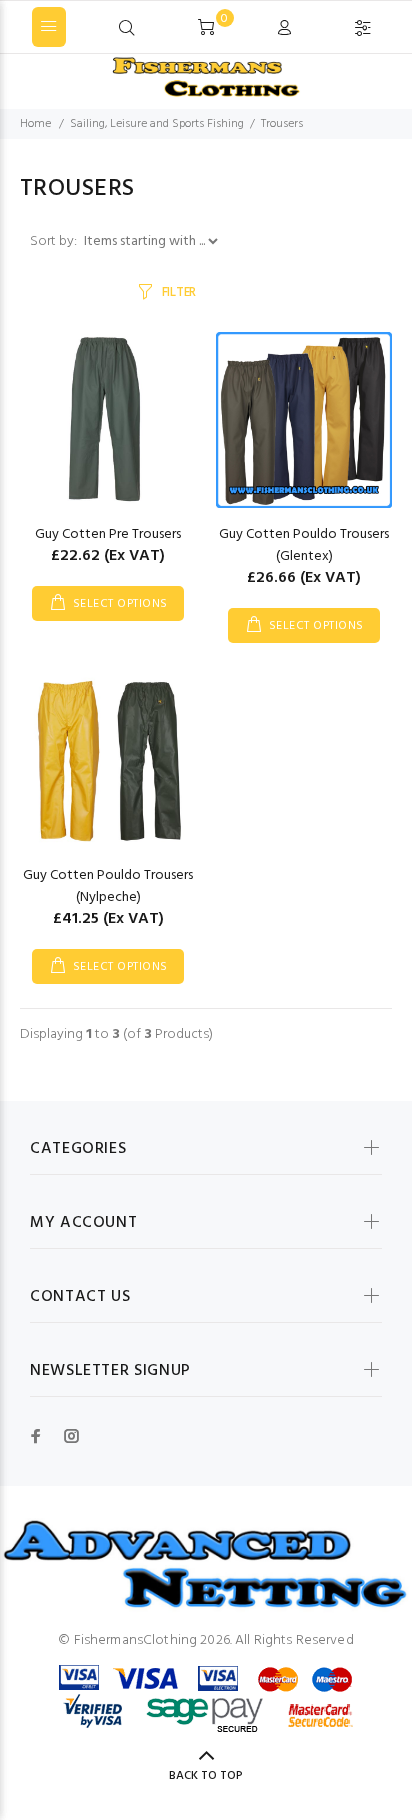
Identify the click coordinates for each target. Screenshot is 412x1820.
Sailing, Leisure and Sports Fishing (157, 124)
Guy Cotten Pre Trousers (108, 534)
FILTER (179, 292)
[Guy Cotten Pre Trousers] (108, 420)
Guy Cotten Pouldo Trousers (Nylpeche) (108, 886)
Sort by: (55, 241)
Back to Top (206, 1776)
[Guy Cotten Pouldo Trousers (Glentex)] (304, 420)
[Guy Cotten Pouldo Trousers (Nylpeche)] (108, 761)
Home (35, 124)
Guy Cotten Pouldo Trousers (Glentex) (304, 545)
